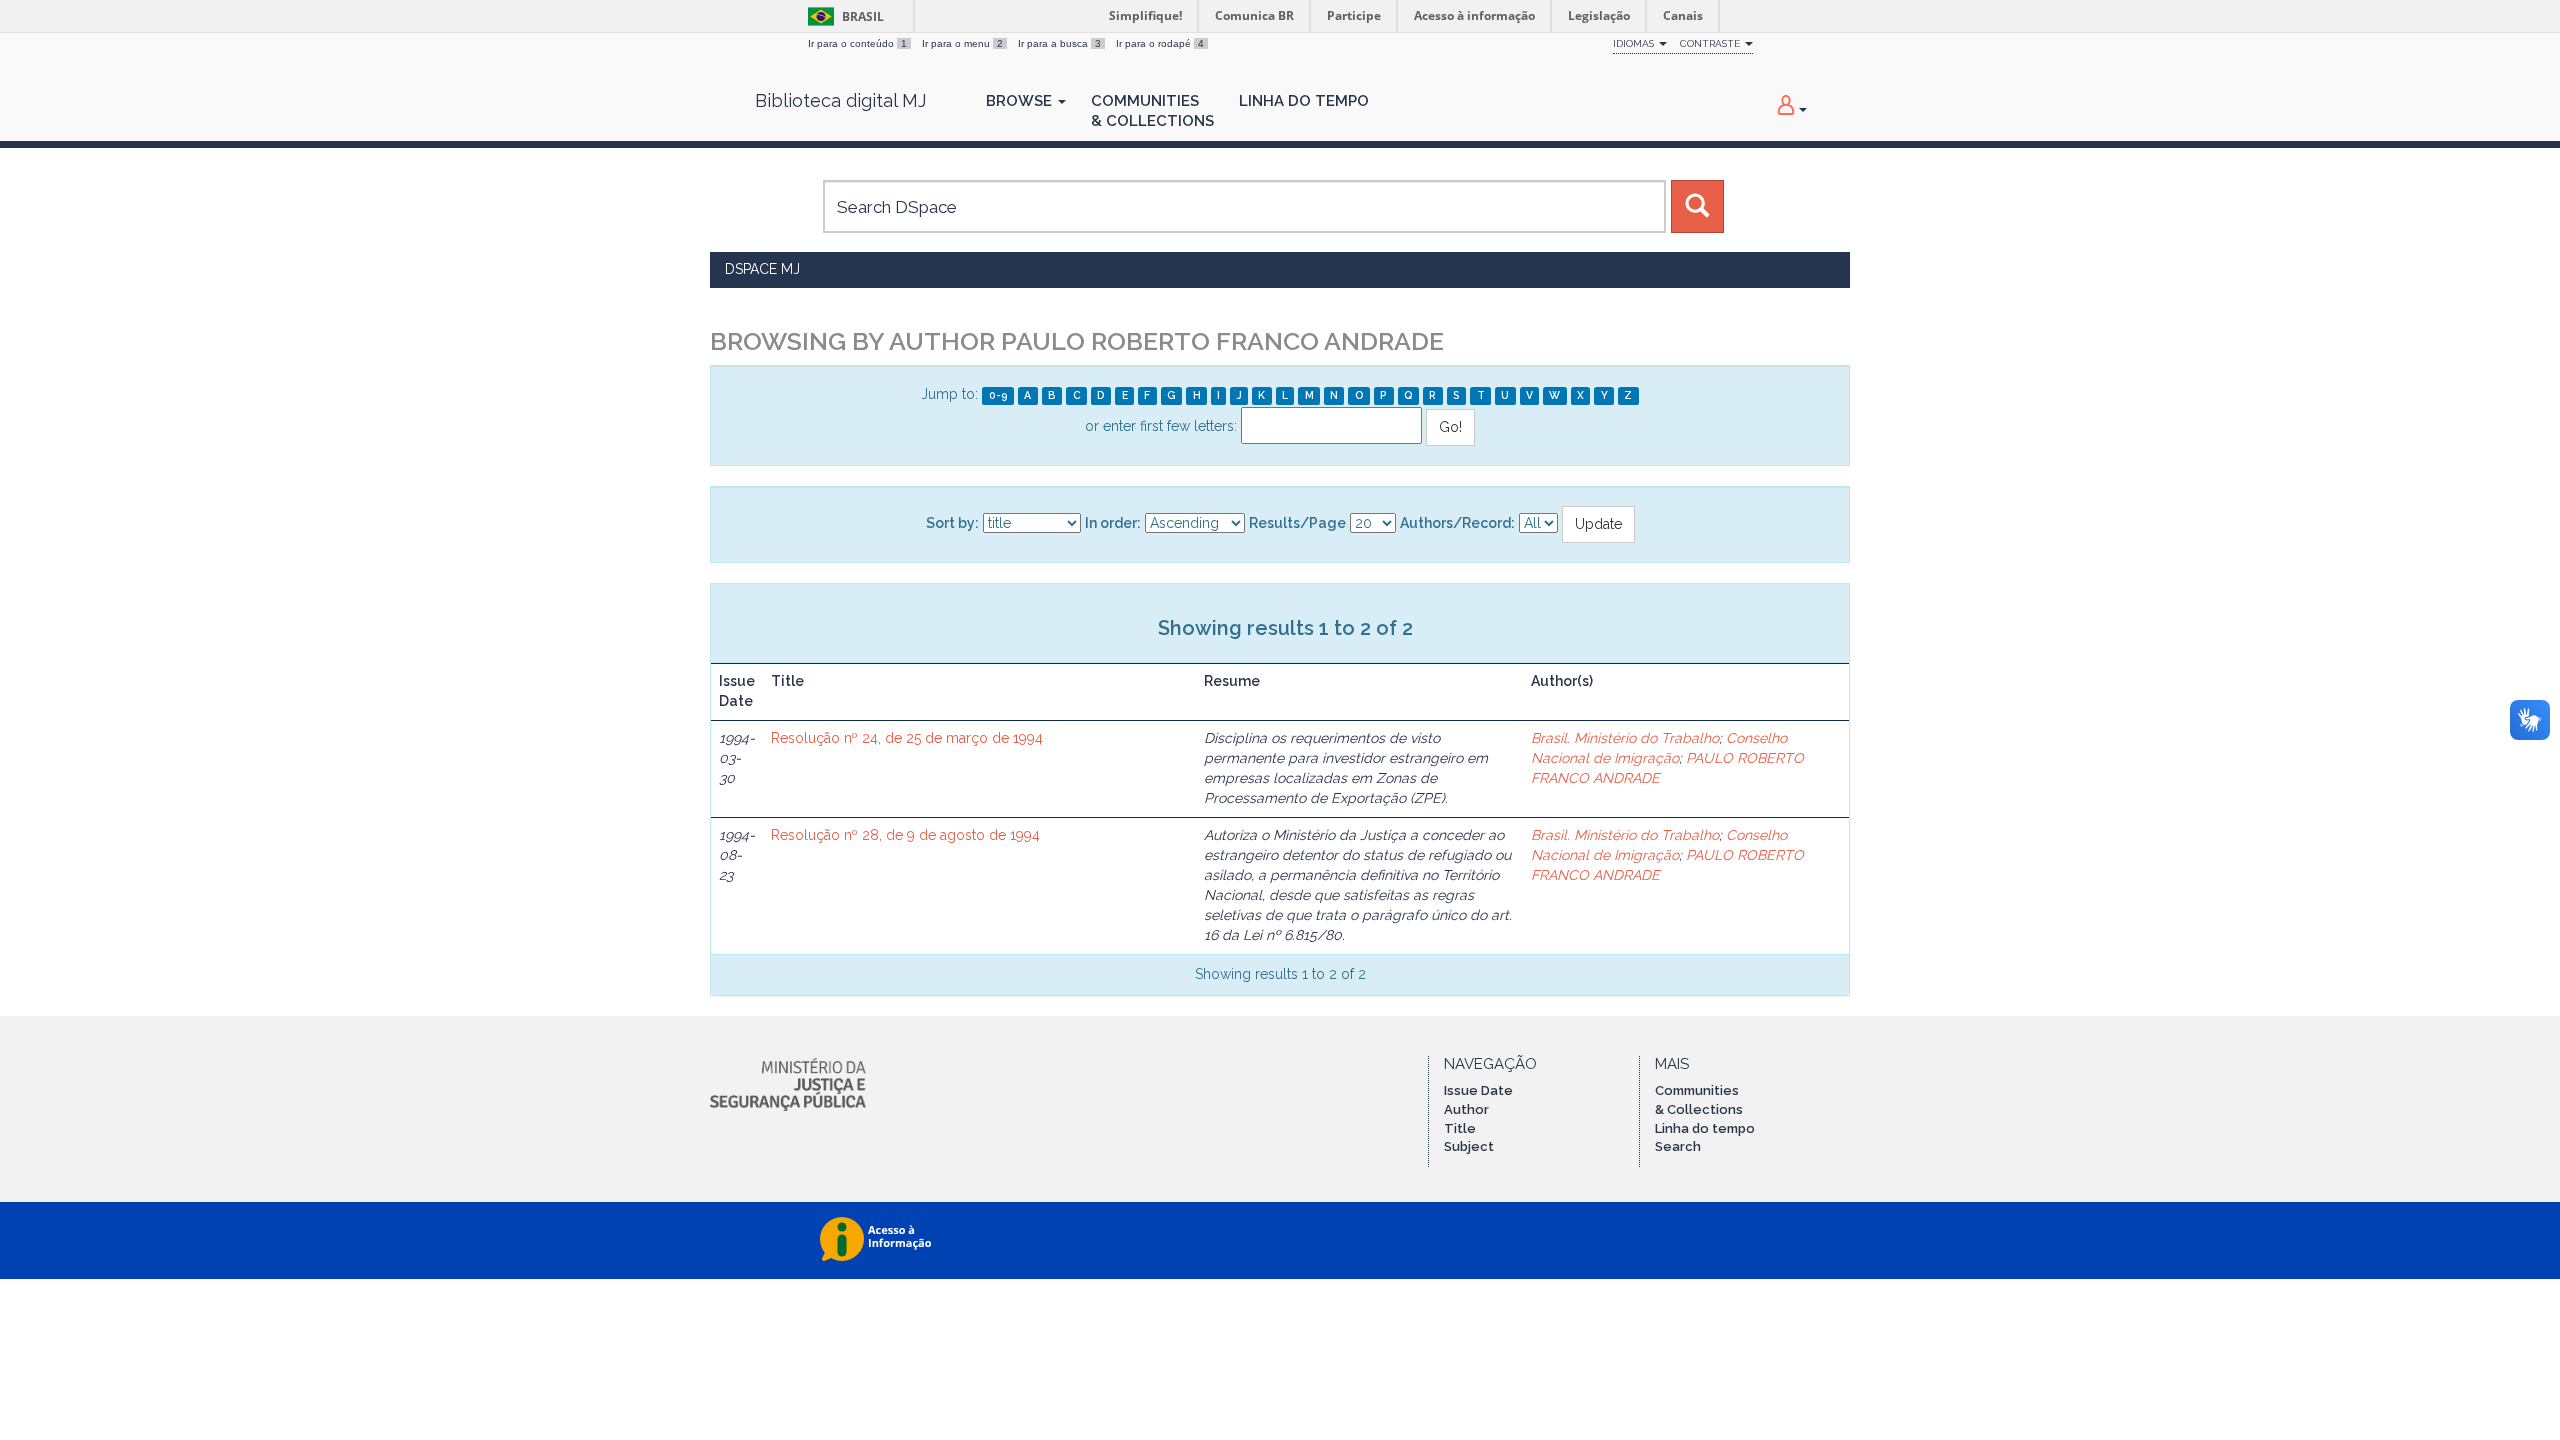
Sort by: (952, 523)
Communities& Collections (1152, 111)
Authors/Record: (1457, 523)
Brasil (842, 16)
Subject (1469, 1146)
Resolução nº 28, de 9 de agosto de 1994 (905, 835)
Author (1466, 1109)
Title (1460, 1128)
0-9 (998, 395)
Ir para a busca (1059, 43)
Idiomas (1635, 43)
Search (1678, 1146)
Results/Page (1297, 523)
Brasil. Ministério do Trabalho (1625, 738)
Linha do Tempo (1304, 101)
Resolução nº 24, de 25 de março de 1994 (907, 738)
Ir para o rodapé (1160, 43)
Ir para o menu (962, 43)
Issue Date (1478, 1090)
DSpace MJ (762, 269)
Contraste (1711, 43)
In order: (1113, 523)
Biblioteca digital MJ (840, 101)
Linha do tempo (1705, 1128)
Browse (1021, 101)
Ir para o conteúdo (857, 43)
